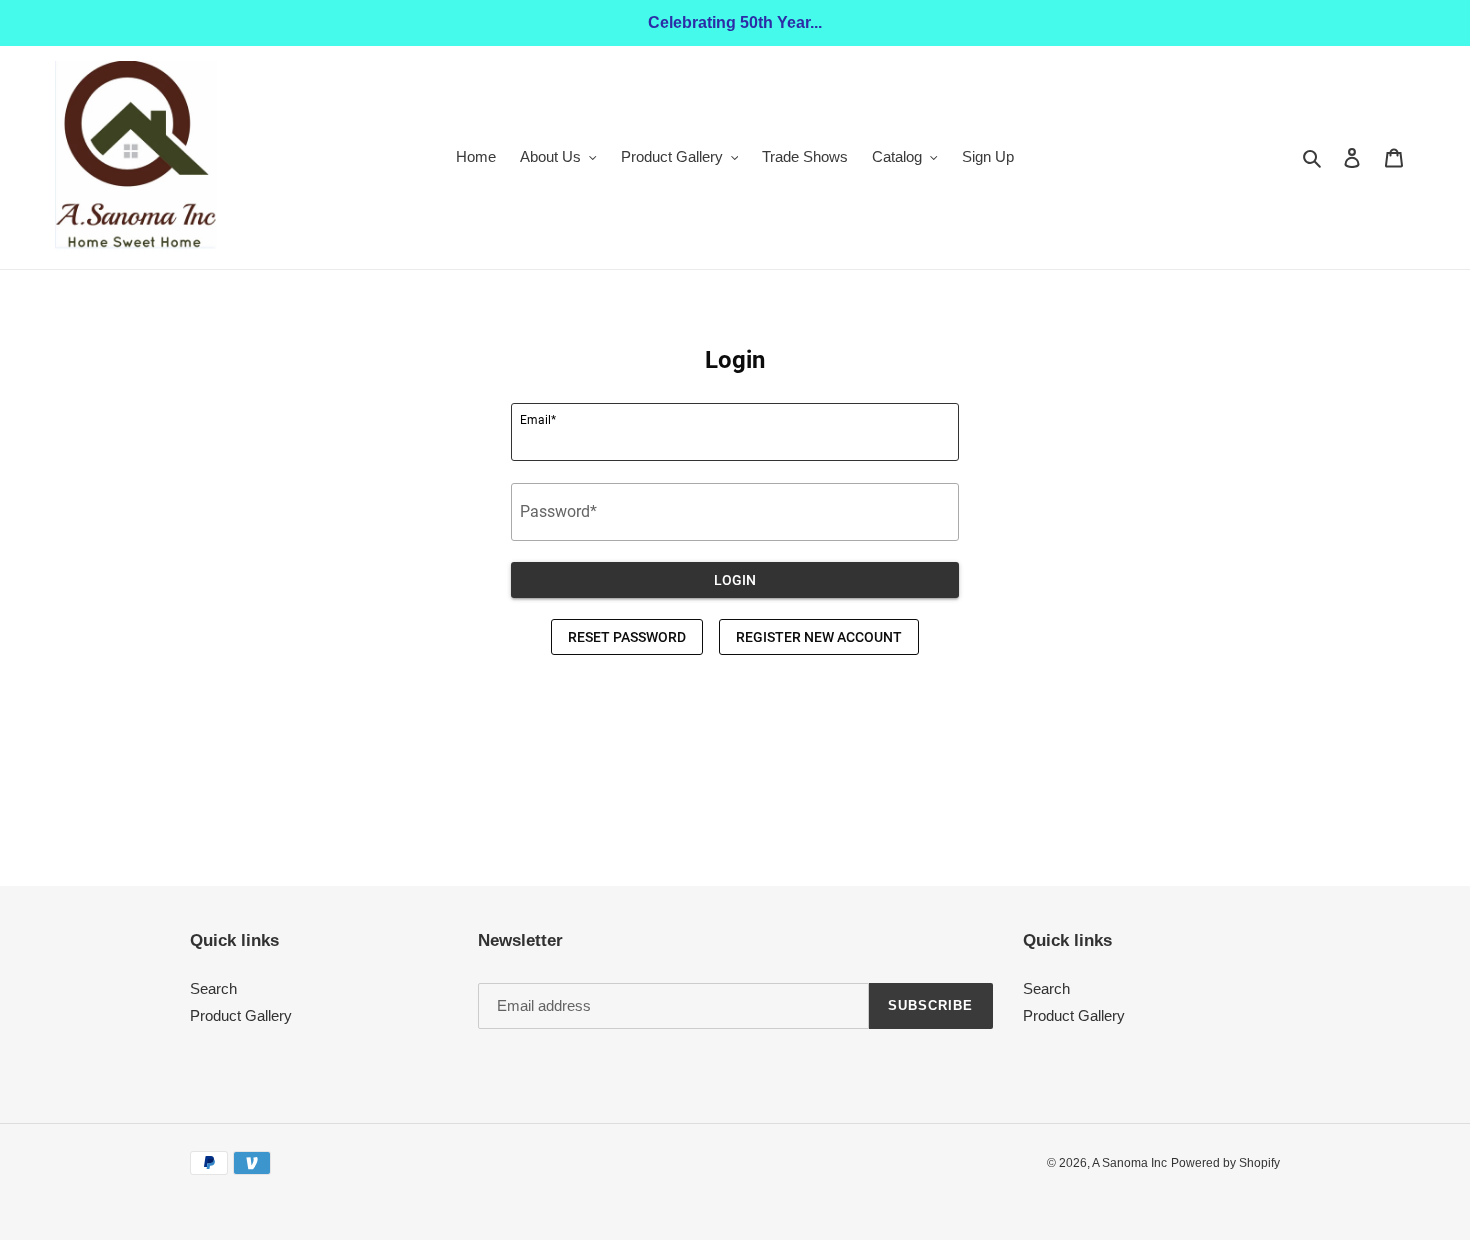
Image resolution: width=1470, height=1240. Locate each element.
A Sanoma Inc (1129, 1163)
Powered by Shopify (1225, 1163)
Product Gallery (241, 1015)
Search (213, 988)
